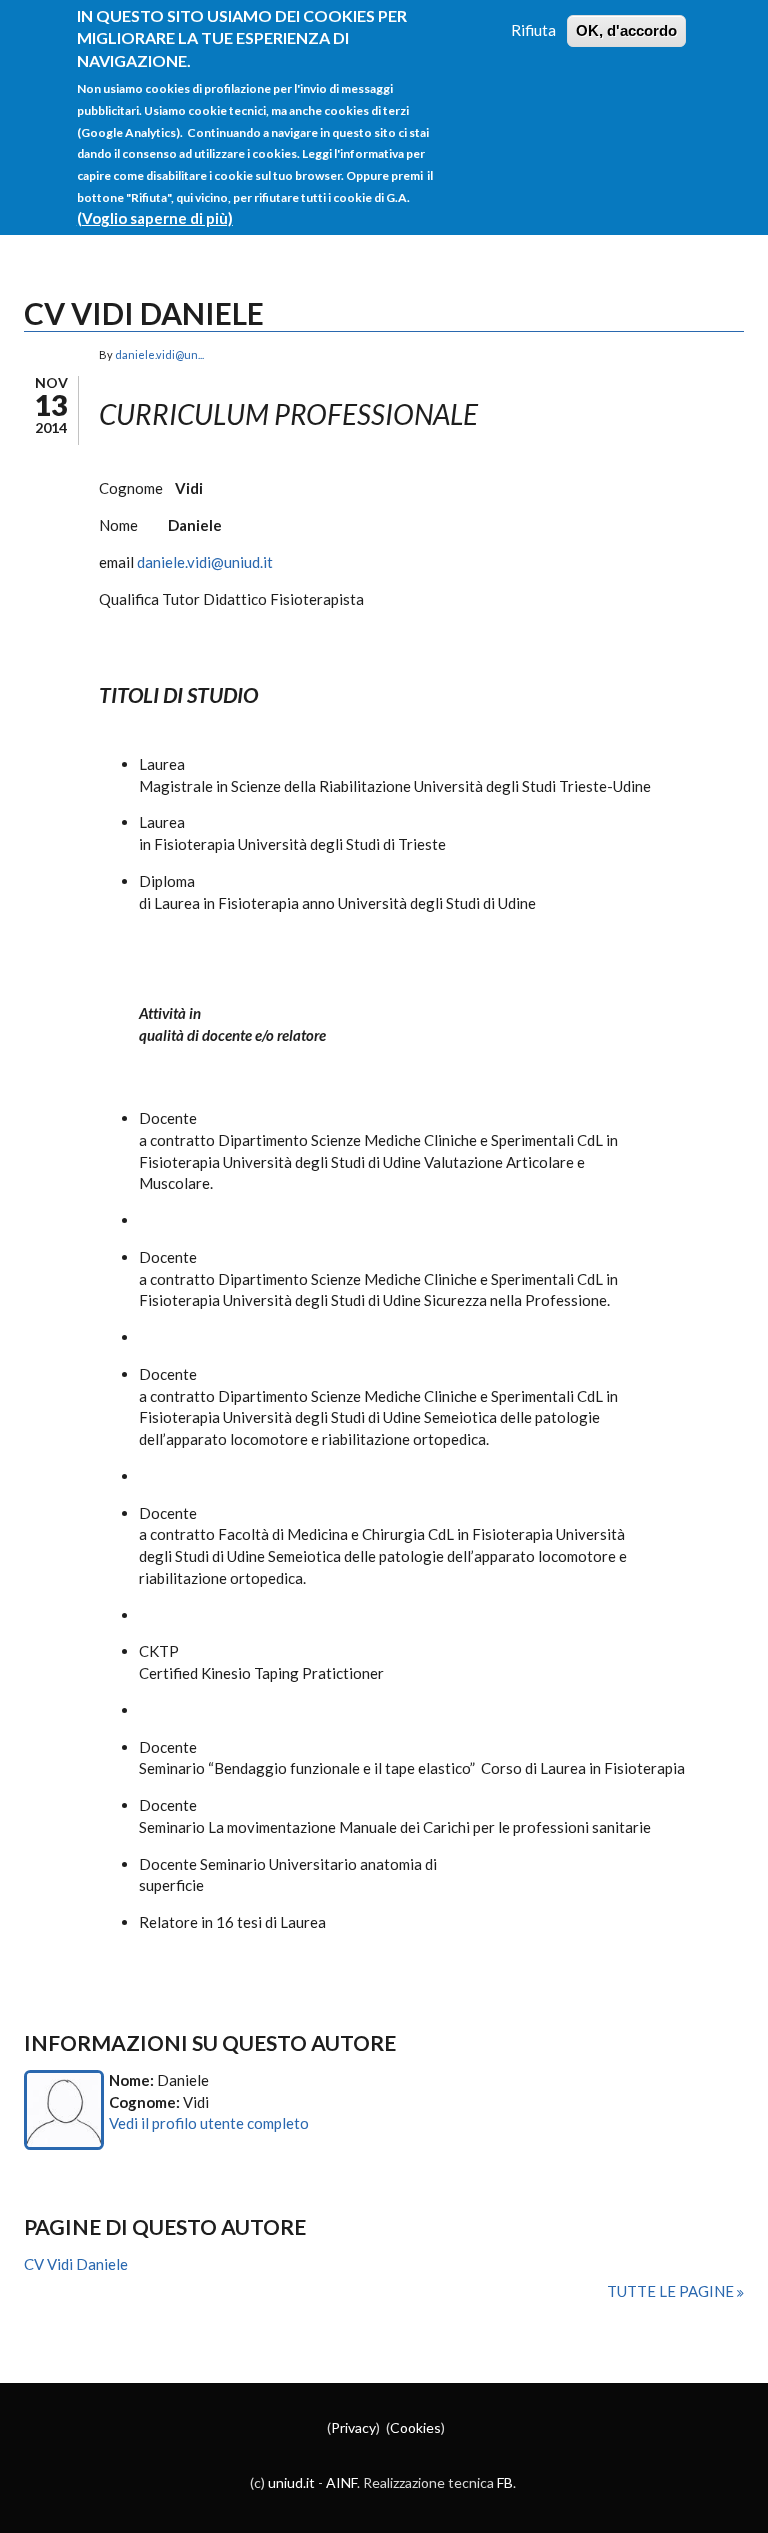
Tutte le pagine (672, 2291)
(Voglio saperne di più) (155, 218)
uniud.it (291, 2482)
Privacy (353, 2427)
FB (505, 2482)
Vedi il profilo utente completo (209, 2123)
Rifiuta (533, 30)
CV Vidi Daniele (76, 2264)
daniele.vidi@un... (159, 354)
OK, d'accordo (626, 30)
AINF (341, 2482)
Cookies (415, 2427)
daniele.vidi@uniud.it (205, 562)
